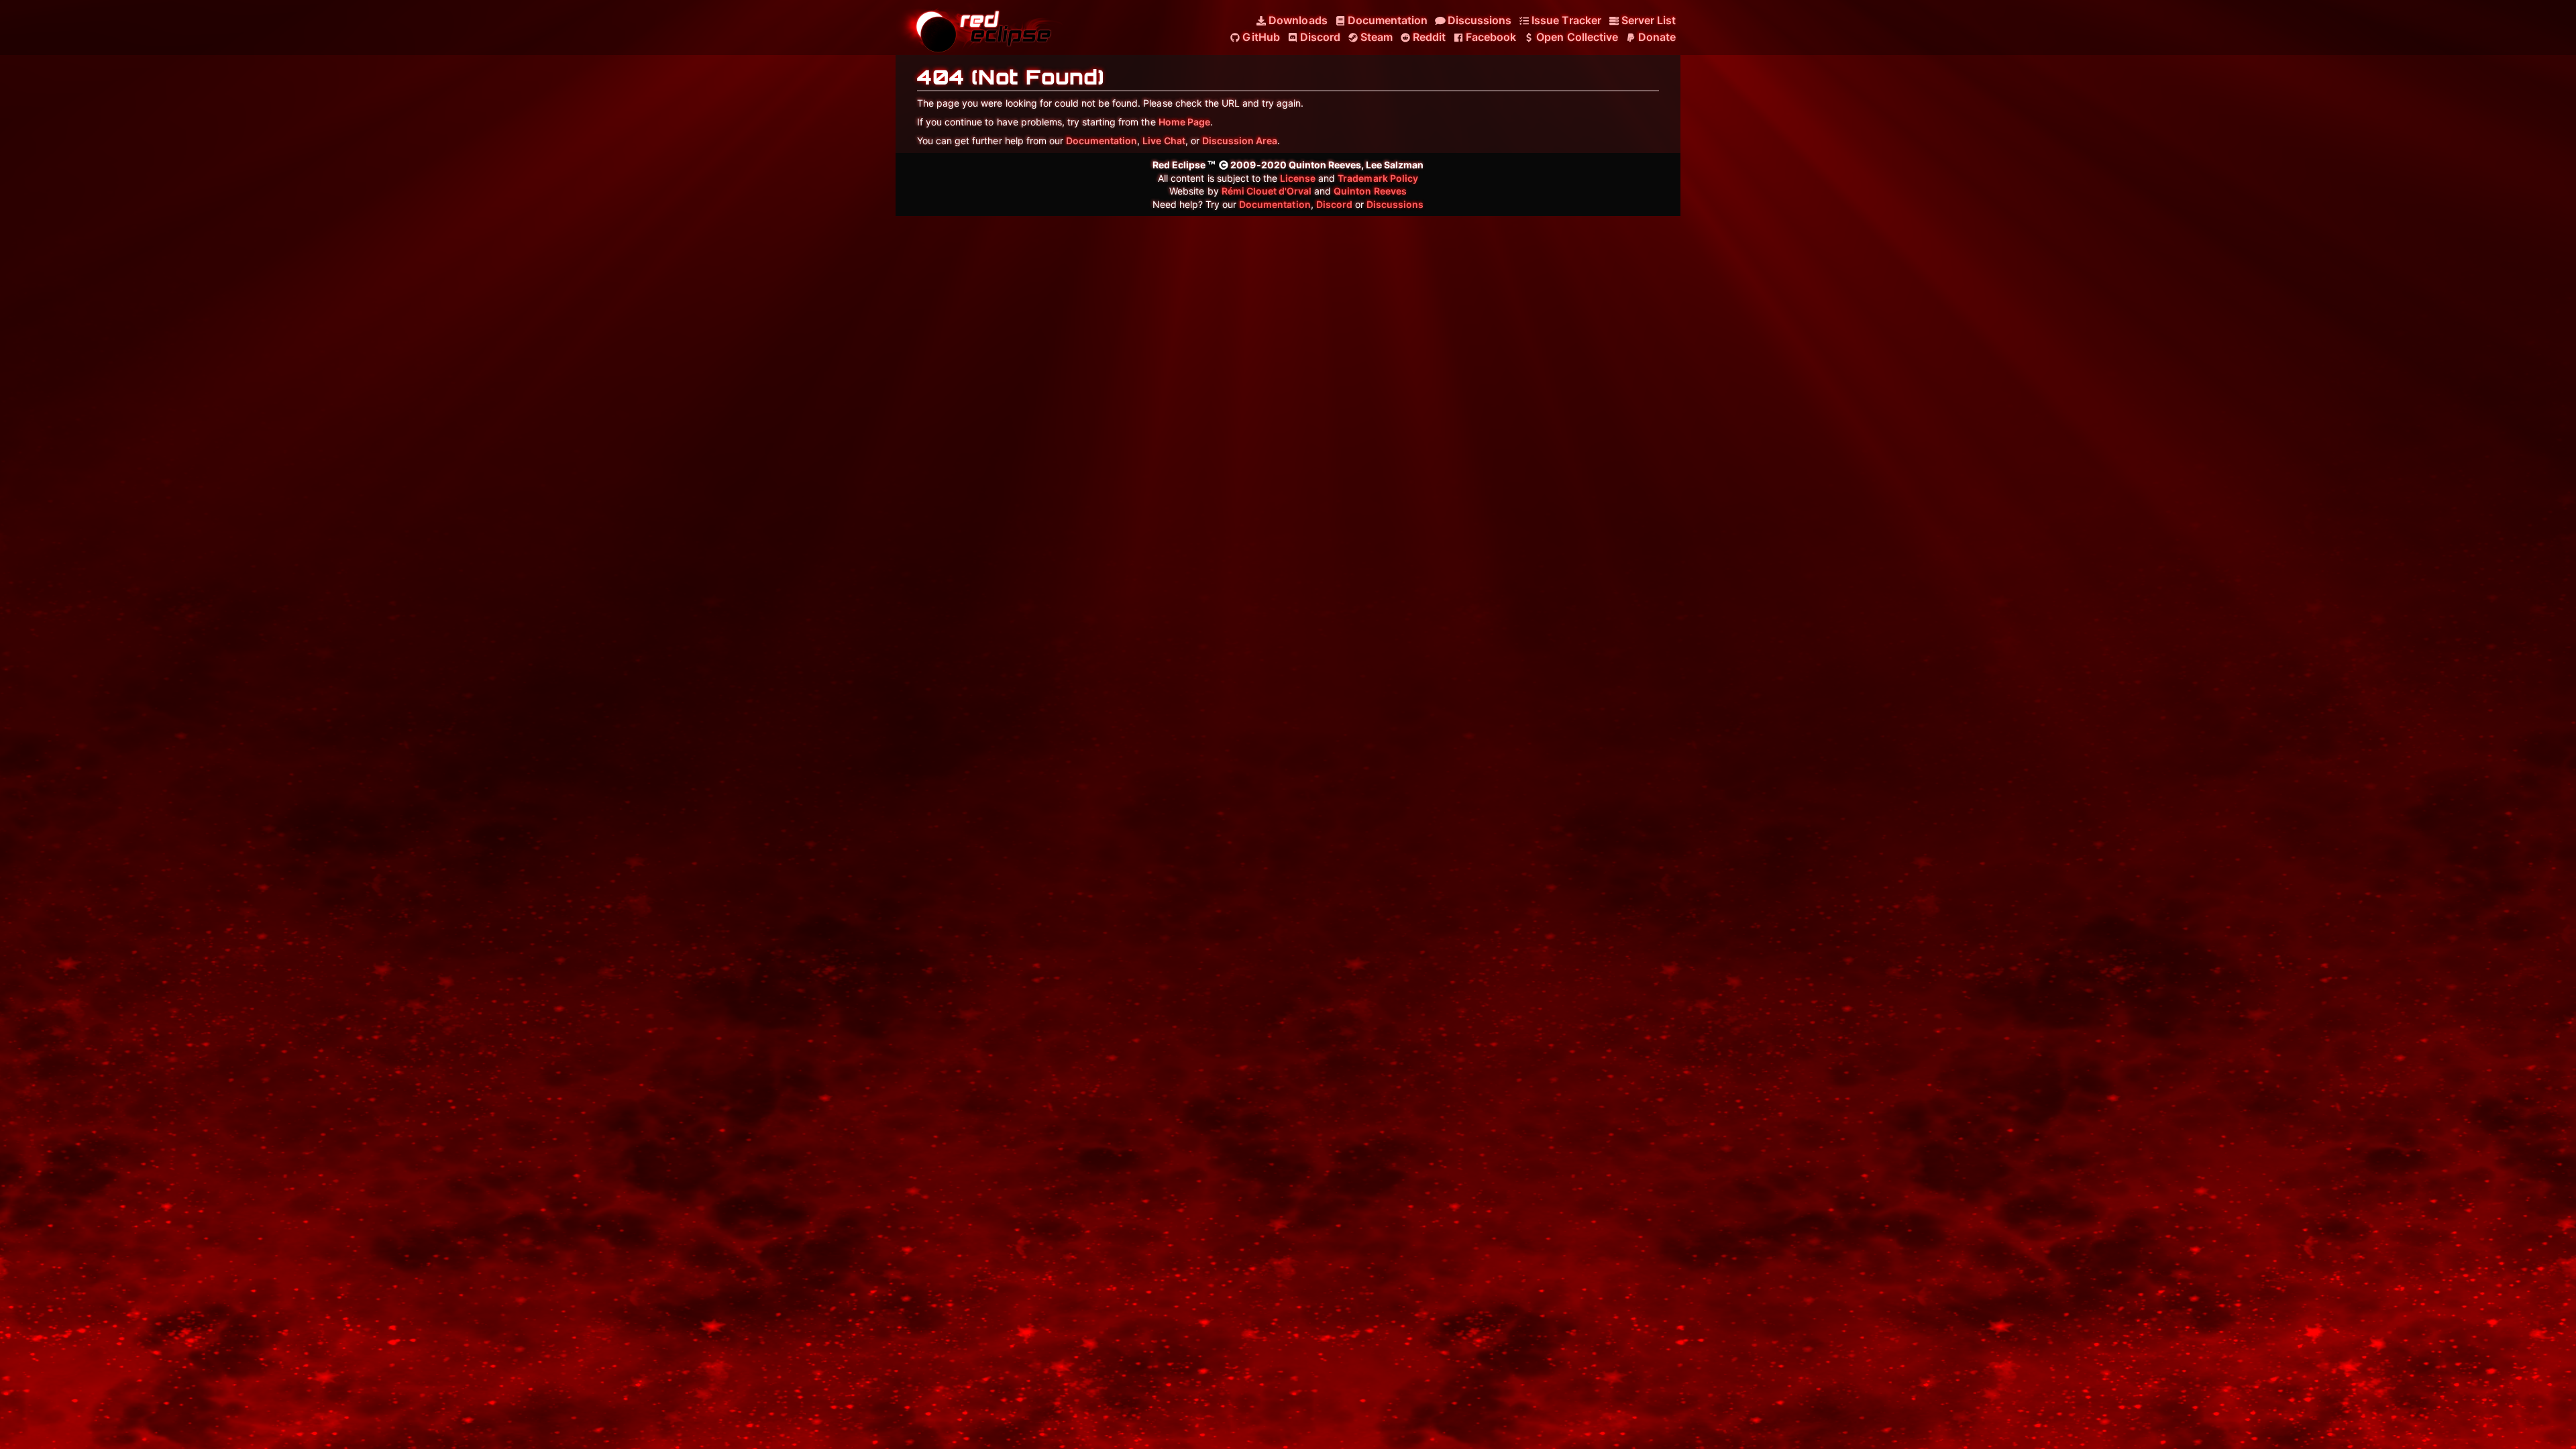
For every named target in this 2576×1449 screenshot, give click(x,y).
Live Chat (1164, 141)
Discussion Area (1240, 141)
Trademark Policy (1378, 178)
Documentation (1102, 141)
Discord (1334, 204)
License (1298, 178)
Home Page (1184, 122)
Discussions (1395, 204)
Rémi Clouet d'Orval (1267, 191)
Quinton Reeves (1370, 191)
